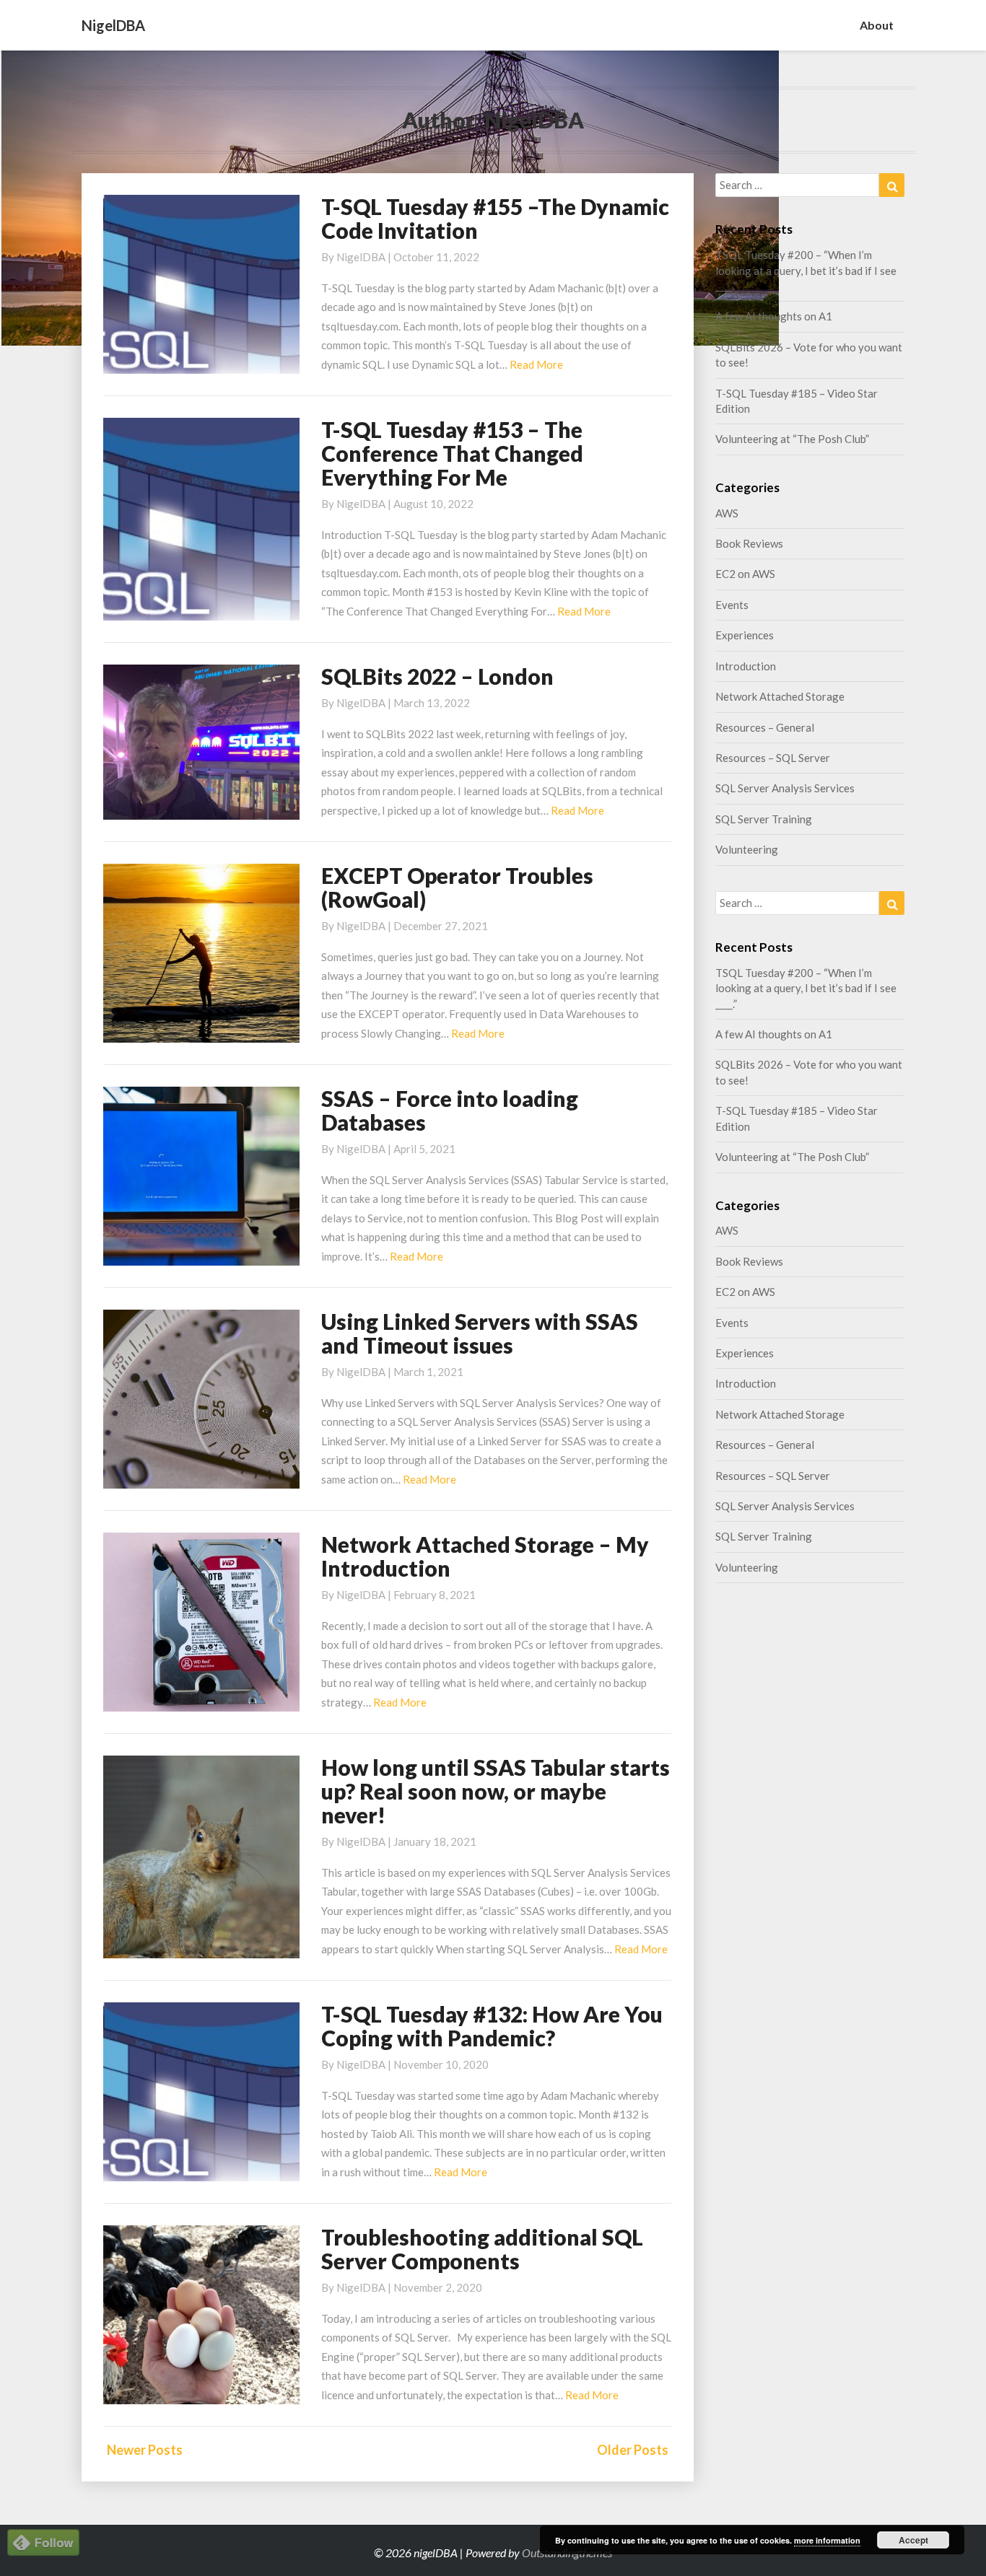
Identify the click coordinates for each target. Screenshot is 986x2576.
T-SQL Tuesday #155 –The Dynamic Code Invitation (495, 218)
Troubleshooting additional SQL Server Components (482, 2249)
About (877, 25)
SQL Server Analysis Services (785, 788)
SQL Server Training (764, 819)
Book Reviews (749, 543)
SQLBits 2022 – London (437, 676)
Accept (913, 2540)
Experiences (745, 635)
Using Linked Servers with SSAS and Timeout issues (480, 1333)
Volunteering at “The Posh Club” (792, 439)
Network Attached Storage (780, 696)
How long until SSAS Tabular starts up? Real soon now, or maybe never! (496, 1791)
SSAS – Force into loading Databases (450, 1110)
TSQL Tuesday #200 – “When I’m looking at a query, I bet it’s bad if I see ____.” (806, 270)
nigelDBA (361, 257)
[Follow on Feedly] (43, 2547)
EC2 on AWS (745, 574)
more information (827, 2540)
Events (732, 605)
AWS (727, 513)
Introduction (746, 666)
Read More (536, 364)
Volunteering (747, 849)
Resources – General (765, 727)
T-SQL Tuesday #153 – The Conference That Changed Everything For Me (452, 453)
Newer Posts (145, 2450)
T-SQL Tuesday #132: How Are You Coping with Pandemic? (492, 2026)
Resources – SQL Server (773, 758)
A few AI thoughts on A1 (774, 316)
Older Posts (633, 2450)
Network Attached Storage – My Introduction (485, 1556)
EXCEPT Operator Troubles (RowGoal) (457, 887)
